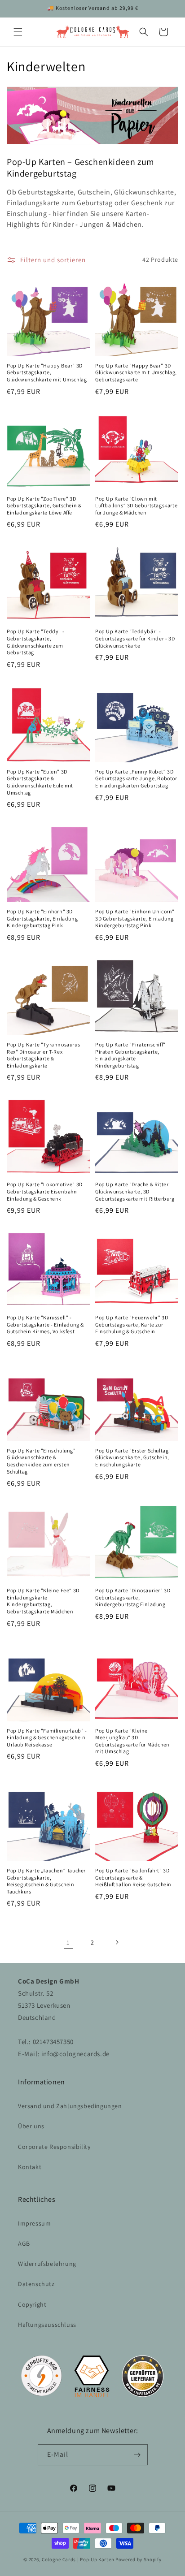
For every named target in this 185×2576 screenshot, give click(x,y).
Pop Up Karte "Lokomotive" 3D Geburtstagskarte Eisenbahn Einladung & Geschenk (45, 1191)
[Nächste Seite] (117, 1942)
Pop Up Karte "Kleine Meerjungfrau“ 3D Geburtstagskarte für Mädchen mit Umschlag (132, 1741)
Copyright (32, 2304)
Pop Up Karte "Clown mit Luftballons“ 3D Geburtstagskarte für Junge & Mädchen (136, 506)
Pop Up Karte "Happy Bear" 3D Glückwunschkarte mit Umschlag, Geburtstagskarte (136, 372)
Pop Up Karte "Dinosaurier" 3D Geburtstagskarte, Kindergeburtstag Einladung (133, 1597)
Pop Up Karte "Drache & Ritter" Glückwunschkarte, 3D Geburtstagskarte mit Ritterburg (135, 1191)
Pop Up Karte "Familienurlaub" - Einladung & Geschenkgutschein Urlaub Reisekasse (47, 1738)
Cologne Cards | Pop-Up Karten (78, 2559)
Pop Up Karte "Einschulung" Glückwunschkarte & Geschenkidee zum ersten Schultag (41, 1461)
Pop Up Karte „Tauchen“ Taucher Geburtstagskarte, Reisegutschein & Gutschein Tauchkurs (46, 1881)
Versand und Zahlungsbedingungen (70, 2106)
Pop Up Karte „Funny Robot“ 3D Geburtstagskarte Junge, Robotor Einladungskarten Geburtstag (136, 778)
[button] (18, 32)
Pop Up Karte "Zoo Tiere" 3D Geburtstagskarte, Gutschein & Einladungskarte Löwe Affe (44, 506)
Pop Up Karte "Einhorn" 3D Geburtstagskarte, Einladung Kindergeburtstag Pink (42, 918)
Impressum (34, 2223)
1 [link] (68, 1943)
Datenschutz (36, 2284)
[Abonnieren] (137, 2455)
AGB (24, 2243)
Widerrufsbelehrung (47, 2264)
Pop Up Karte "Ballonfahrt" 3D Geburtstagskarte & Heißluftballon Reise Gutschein (133, 1877)
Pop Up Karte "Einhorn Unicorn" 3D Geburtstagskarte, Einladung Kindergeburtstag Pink (135, 918)
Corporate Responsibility (54, 2147)
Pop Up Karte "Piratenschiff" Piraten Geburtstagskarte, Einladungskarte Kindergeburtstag (130, 1055)
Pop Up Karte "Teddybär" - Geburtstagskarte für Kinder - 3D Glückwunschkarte (135, 638)
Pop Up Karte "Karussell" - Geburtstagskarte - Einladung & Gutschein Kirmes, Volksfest (45, 1324)
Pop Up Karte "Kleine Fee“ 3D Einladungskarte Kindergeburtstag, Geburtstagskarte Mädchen (43, 1601)
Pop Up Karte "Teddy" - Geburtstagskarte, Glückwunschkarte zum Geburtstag (35, 642)
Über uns (31, 2126)
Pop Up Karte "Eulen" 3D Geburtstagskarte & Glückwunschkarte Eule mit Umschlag (40, 782)
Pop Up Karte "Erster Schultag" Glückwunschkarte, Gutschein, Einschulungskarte (133, 1457)
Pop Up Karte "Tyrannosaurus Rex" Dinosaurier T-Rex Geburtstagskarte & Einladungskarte (43, 1055)
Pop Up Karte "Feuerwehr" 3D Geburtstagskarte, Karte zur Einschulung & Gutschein (132, 1324)
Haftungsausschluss (47, 2325)
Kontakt (30, 2167)
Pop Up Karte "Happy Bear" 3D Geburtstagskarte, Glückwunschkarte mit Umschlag (47, 372)
